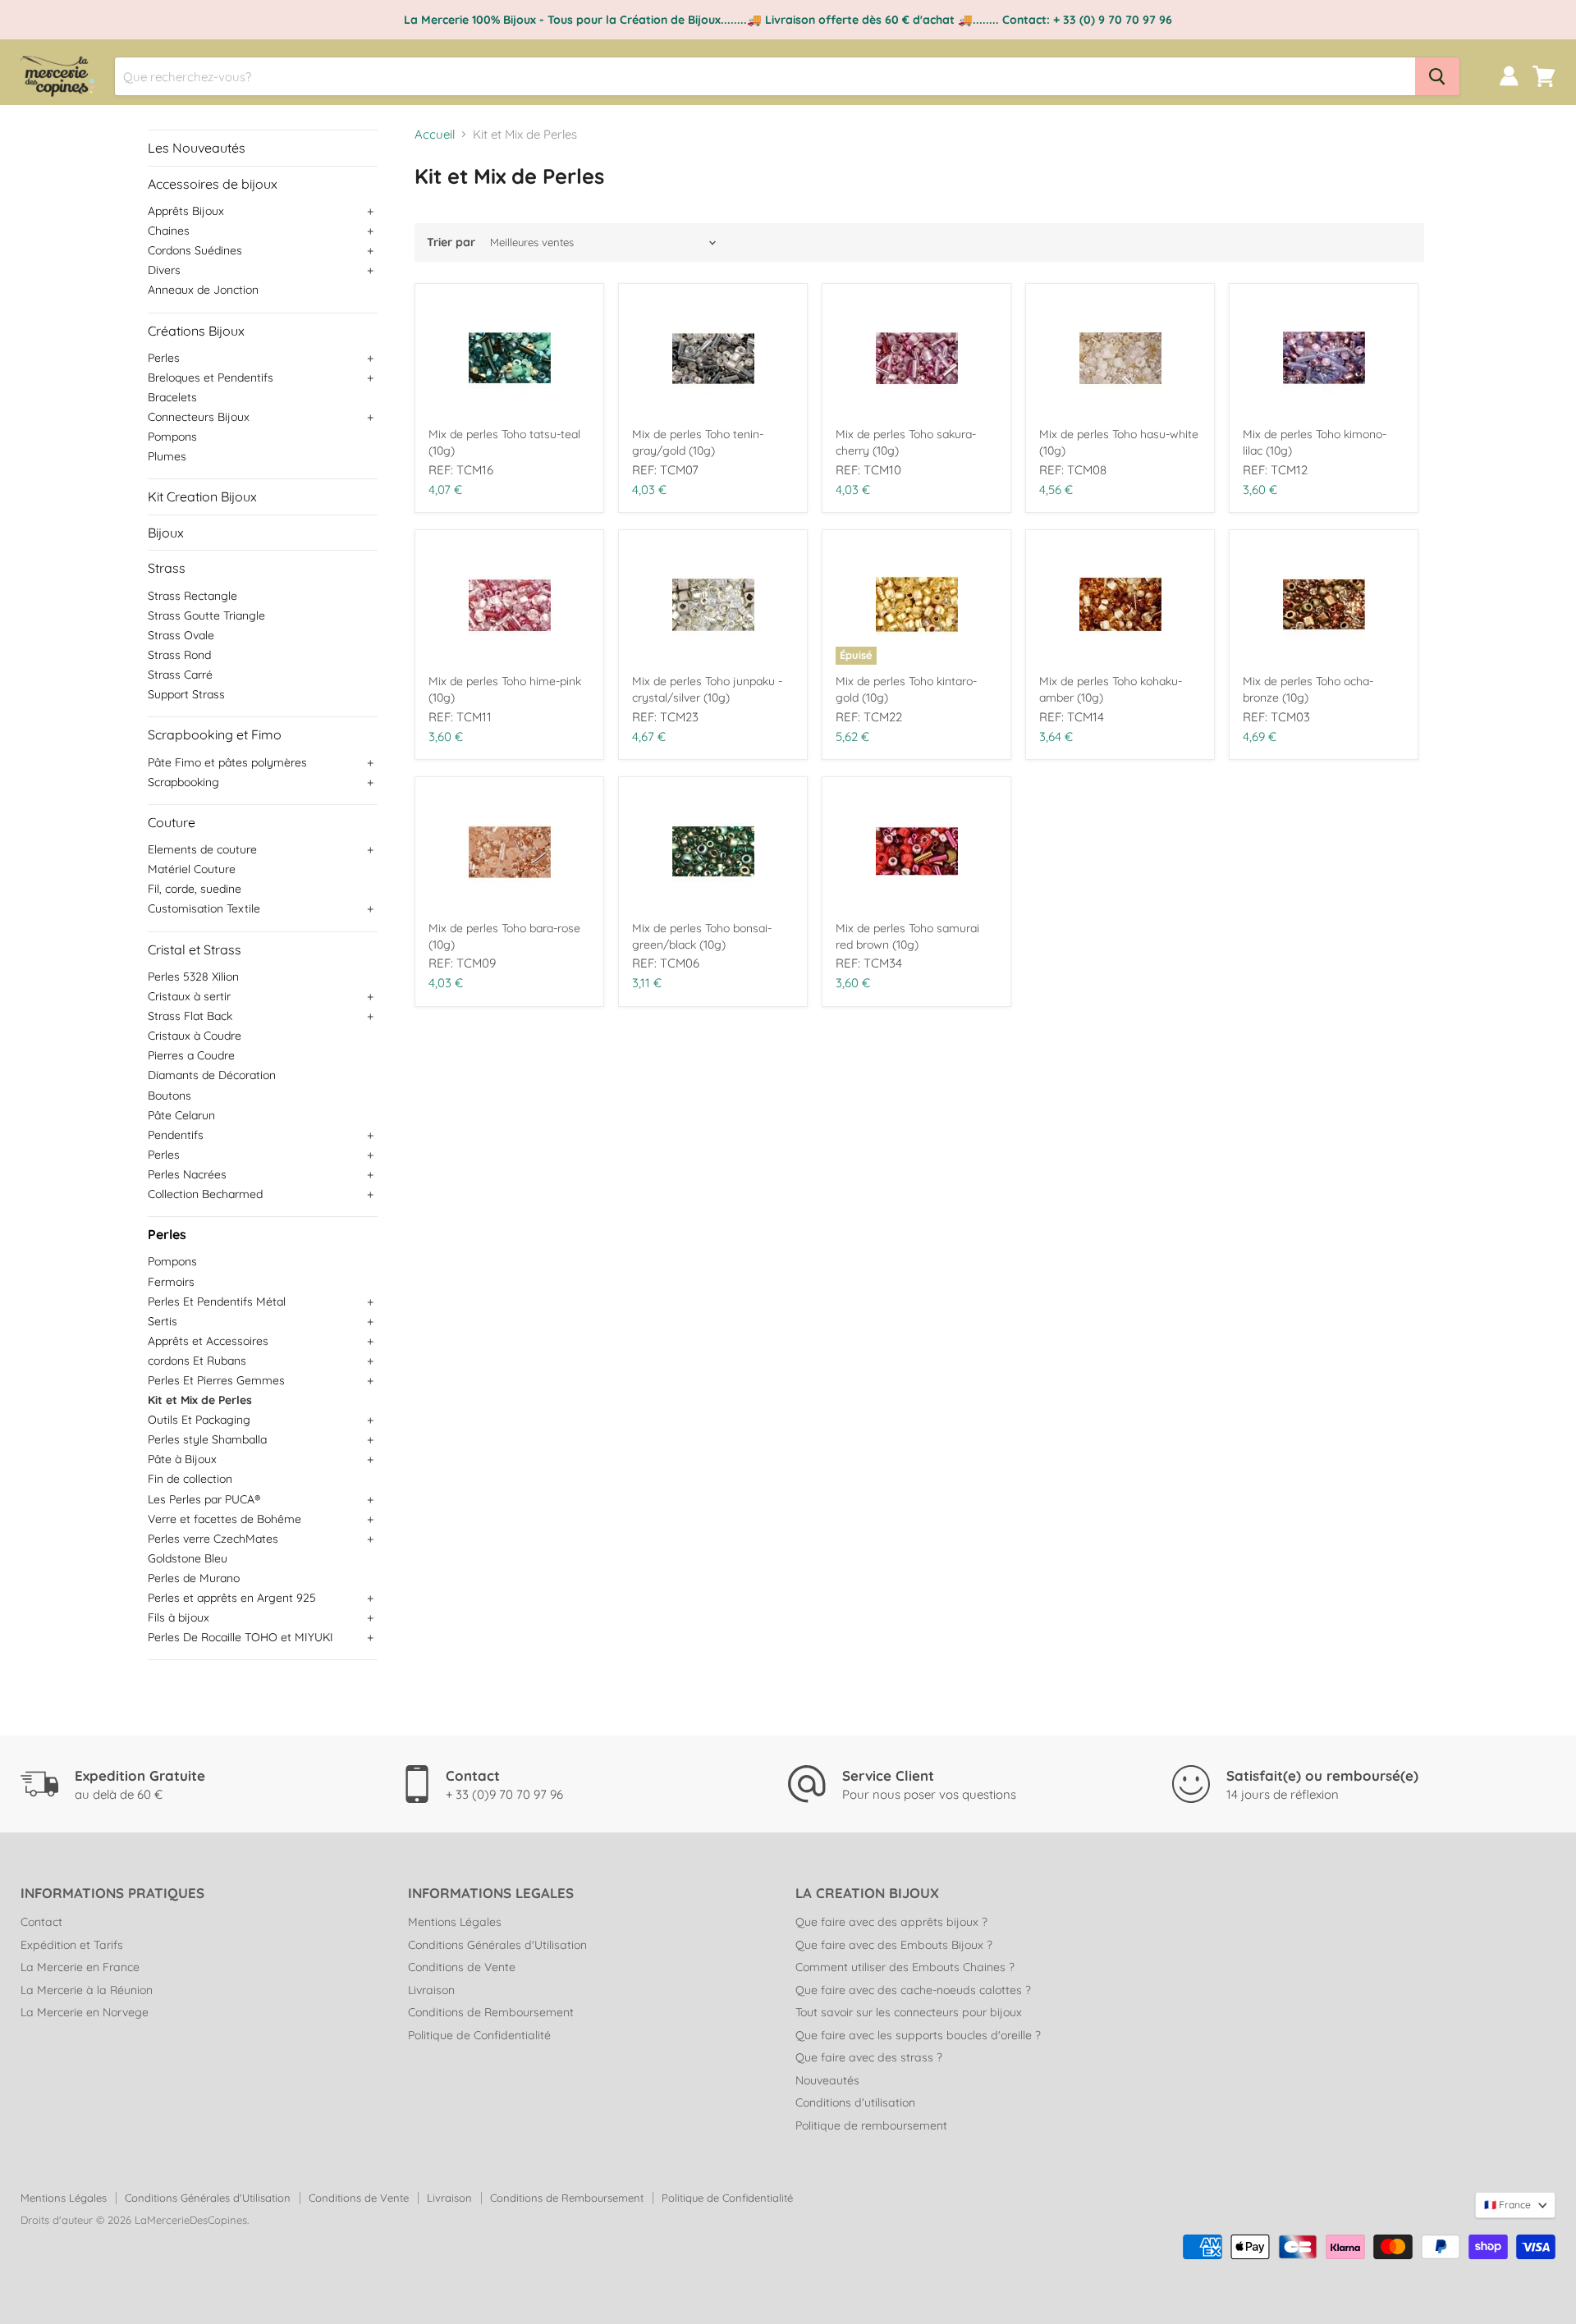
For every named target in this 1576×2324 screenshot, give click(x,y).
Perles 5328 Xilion (193, 977)
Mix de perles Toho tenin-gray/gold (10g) (698, 442)
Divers (164, 270)
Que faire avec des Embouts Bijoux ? (894, 1945)
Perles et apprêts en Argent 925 (232, 1598)
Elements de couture (202, 849)
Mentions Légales (455, 1922)
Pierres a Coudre (191, 1055)
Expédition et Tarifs (72, 1945)
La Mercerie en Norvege (85, 2012)
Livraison (431, 1990)
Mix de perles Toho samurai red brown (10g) (907, 936)
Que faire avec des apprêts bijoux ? (891, 1922)
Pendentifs (176, 1135)
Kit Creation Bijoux (202, 496)
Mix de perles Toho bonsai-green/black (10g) (702, 936)
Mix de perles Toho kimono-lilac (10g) (1315, 442)
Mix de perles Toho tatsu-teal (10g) (504, 442)
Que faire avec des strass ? (869, 2057)
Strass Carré (180, 675)
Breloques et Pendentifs (211, 377)
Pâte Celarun (181, 1115)
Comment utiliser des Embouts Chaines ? (905, 1967)
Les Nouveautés (197, 148)
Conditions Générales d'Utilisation (497, 1945)
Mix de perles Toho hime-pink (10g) (505, 689)
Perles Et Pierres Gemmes (216, 1380)
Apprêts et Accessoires (208, 1341)
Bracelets (172, 397)
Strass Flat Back (190, 1016)
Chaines (169, 231)
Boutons (170, 1096)
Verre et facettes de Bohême (224, 1519)
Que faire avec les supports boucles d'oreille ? (918, 2035)
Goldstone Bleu (188, 1558)
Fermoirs (171, 1282)
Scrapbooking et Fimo (215, 734)
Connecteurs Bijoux (199, 417)
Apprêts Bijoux (186, 211)
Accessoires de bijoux (213, 184)
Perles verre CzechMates (213, 1539)
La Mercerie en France (80, 1967)
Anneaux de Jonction (203, 290)
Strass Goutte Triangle (206, 615)
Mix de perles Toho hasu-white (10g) (1119, 442)
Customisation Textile (204, 908)
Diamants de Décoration (212, 1075)
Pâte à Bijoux (182, 1459)
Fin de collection (190, 1479)
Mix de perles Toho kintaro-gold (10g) (906, 689)
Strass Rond (179, 655)
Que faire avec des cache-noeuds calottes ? (913, 1990)
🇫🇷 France (1507, 2205)
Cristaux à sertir (189, 996)
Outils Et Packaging (199, 1420)
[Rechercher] (1437, 76)
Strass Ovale (181, 635)
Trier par (451, 242)
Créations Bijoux (196, 331)
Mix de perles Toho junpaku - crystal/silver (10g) (707, 689)
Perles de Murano (194, 1578)
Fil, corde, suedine (195, 889)
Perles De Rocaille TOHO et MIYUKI (241, 1637)
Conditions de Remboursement (491, 2012)
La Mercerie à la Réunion (87, 1990)
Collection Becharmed (205, 1194)
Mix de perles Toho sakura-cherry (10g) (906, 442)
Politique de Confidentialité (479, 2035)
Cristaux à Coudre (195, 1036)
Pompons (172, 437)
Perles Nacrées (187, 1174)
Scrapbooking (183, 782)
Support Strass (186, 694)
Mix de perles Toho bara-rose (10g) (504, 936)
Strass (167, 568)
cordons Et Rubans (197, 1361)
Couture (172, 822)
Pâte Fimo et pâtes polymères (227, 762)
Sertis (163, 1321)
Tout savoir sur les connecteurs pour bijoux (909, 2012)
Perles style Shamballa (207, 1439)
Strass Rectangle (192, 596)
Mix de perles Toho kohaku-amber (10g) (1111, 689)
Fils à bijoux (179, 1617)
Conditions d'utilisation (855, 2102)
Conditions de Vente (462, 1967)
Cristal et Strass (195, 949)
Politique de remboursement (871, 2125)
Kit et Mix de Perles (200, 1400)
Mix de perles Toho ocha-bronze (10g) (1308, 689)
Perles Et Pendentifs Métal (217, 1302)
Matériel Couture (192, 869)
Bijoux (166, 533)
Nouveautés (827, 2080)
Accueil (435, 134)
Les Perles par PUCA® (204, 1499)
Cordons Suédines (195, 250)
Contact (41, 1922)
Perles (164, 358)
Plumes (167, 456)
